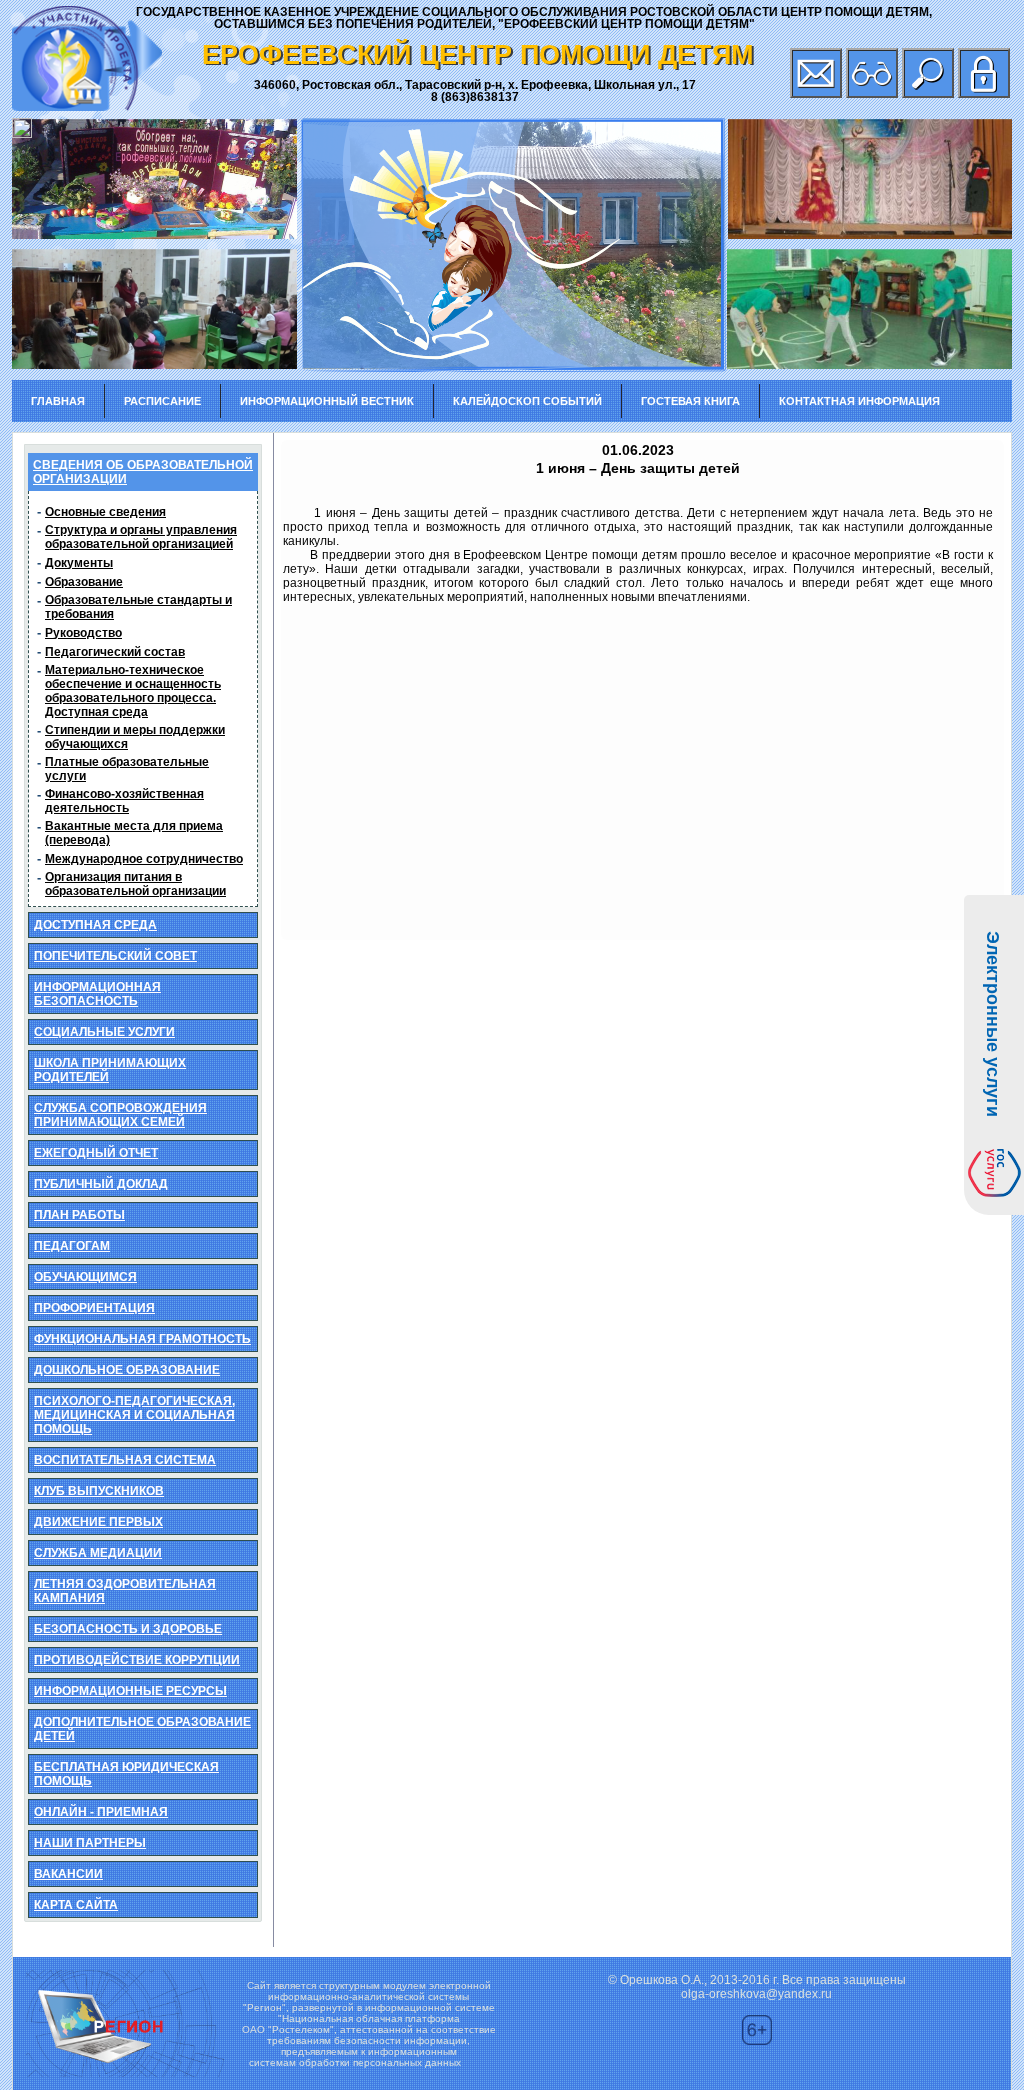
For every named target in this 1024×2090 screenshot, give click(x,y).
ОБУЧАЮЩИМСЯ (85, 1277)
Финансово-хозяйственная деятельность (124, 801)
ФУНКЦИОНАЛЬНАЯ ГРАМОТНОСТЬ (142, 1339)
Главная (58, 401)
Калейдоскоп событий (527, 401)
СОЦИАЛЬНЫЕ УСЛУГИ (104, 1032)
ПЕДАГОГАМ (72, 1246)
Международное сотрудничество (144, 859)
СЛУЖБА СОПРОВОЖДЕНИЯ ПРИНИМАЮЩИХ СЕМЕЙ (120, 1115)
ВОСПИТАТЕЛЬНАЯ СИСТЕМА (125, 1460)
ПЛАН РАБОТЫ (79, 1215)
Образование (84, 582)
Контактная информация (859, 401)
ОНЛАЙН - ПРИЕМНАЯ (101, 1812)
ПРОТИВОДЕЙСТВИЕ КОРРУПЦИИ (137, 1660)
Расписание (162, 401)
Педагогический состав (115, 652)
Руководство (83, 633)
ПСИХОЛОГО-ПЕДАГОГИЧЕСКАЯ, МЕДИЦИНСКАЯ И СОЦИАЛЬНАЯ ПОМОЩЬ (134, 1415)
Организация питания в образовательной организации (135, 884)
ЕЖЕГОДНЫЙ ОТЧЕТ (96, 1153)
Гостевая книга (690, 401)
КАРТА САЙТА (76, 1905)
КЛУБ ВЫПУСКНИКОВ (99, 1491)
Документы (79, 563)
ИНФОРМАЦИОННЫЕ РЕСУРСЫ (130, 1691)
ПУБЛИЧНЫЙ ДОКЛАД (101, 1184)
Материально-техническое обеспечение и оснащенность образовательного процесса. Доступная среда (133, 691)
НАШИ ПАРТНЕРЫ (90, 1843)
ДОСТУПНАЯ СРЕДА (95, 925)
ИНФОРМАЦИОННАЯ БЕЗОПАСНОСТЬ (97, 994)
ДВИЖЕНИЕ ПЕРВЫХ (98, 1522)
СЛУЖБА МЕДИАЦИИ (98, 1553)
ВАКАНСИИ (68, 1874)
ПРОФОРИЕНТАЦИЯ (94, 1308)
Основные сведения (105, 512)
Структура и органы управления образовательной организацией (141, 537)
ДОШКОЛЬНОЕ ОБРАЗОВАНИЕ (127, 1370)
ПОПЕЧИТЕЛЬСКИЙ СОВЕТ (115, 956)
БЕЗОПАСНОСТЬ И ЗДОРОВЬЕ (128, 1629)
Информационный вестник (327, 401)
